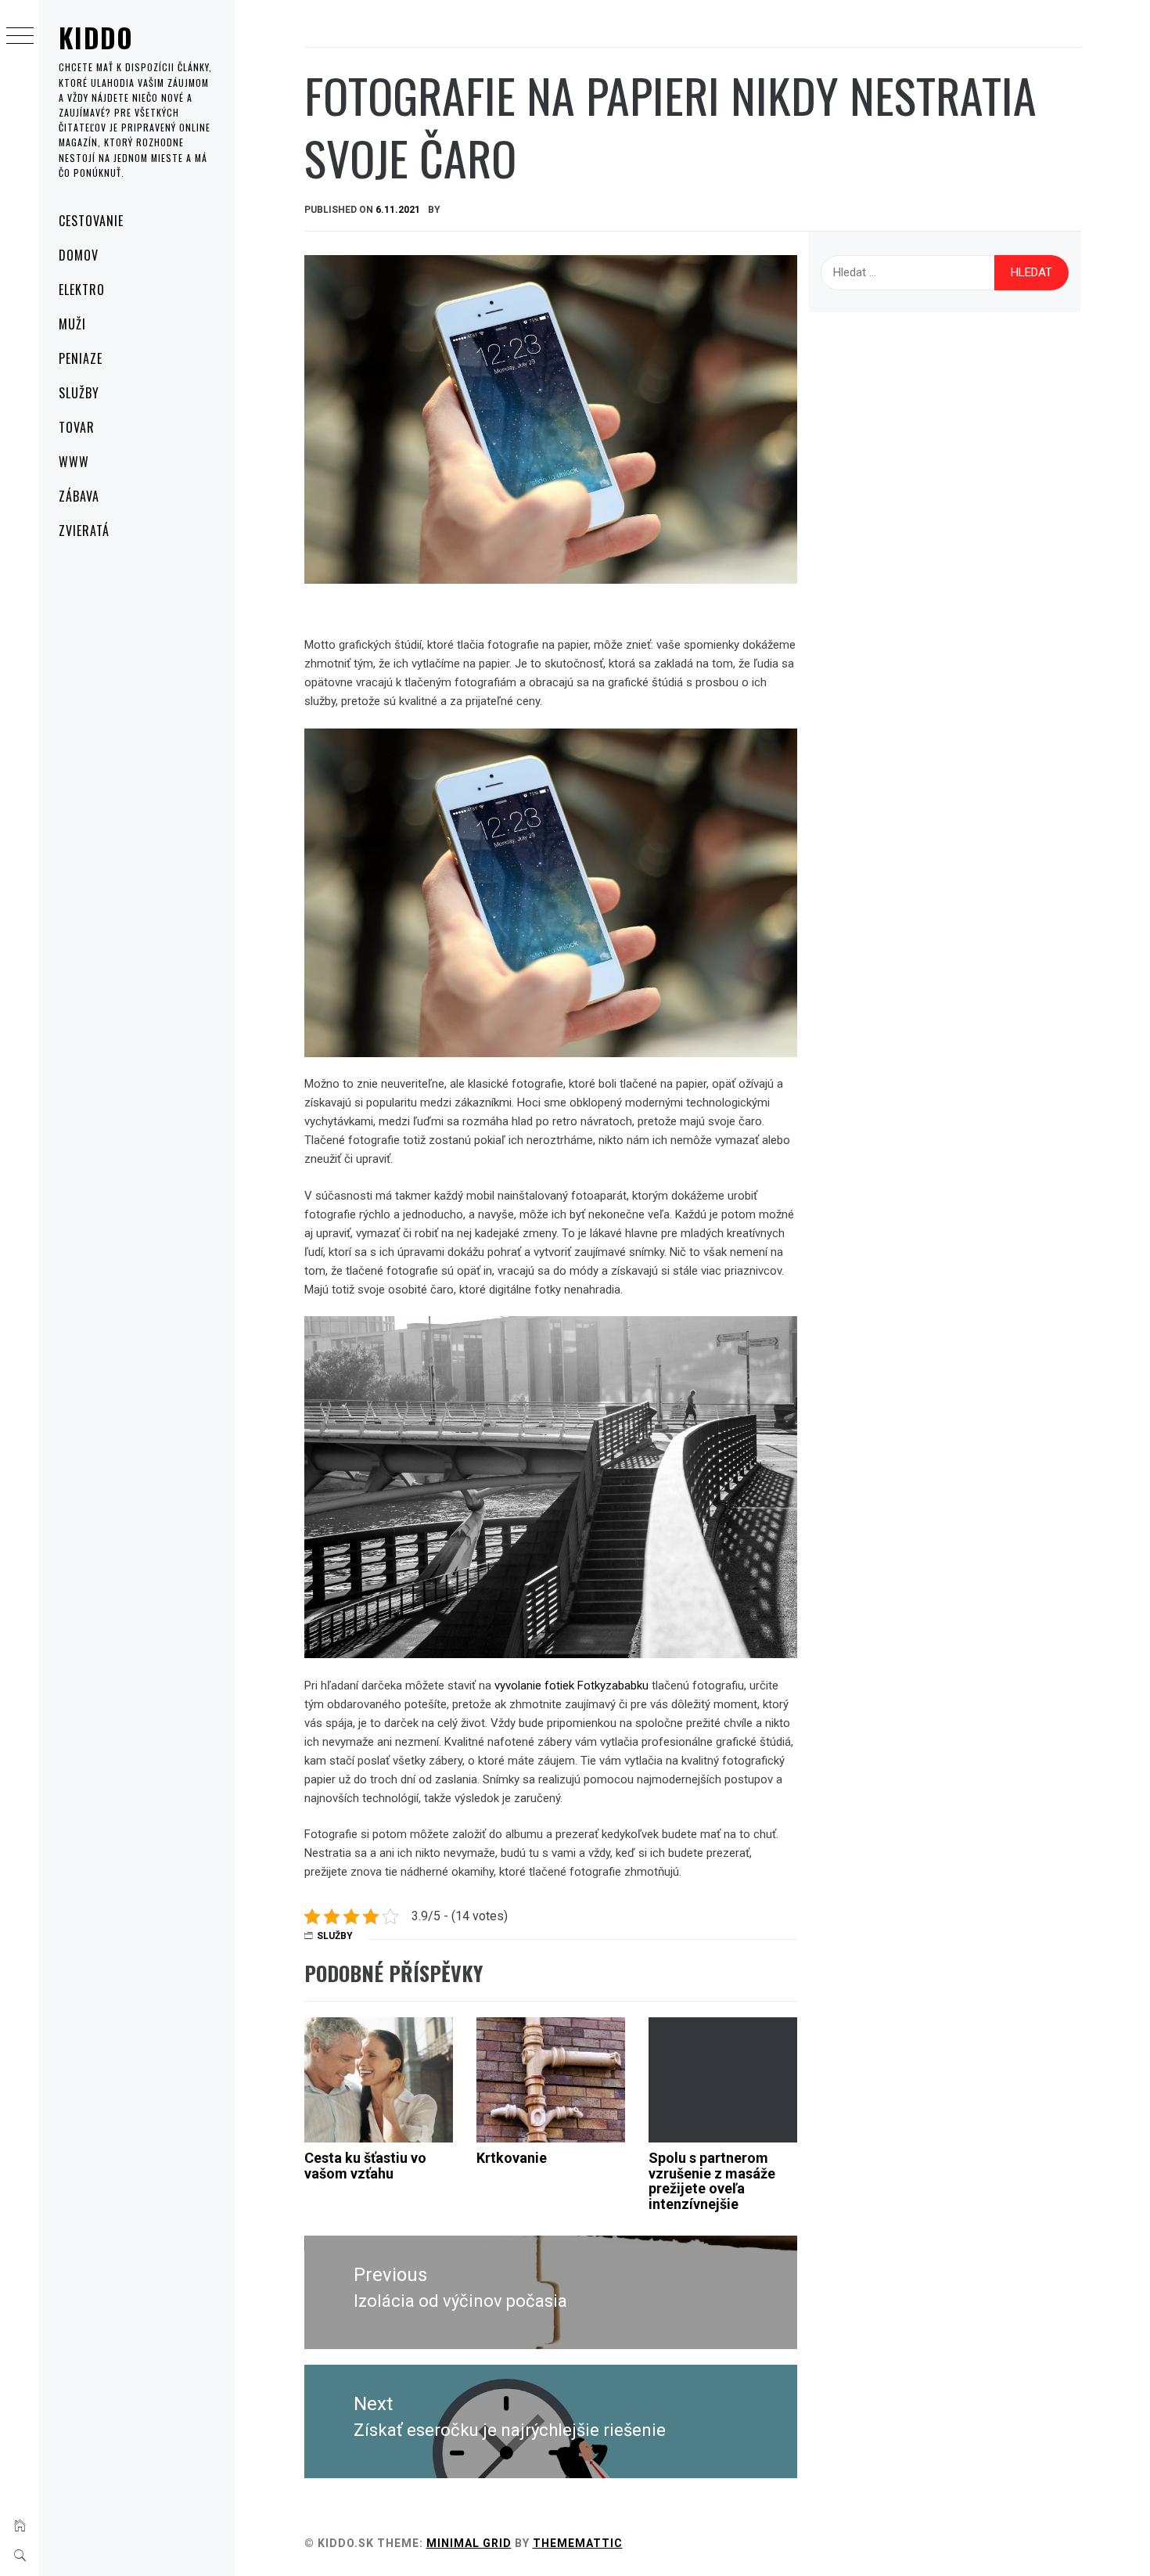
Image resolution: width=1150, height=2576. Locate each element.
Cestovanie (91, 221)
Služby (79, 393)
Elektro (82, 290)
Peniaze (81, 358)
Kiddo (96, 37)
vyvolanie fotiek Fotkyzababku (571, 1686)
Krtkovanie (512, 2158)
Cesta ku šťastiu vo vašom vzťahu (365, 2166)
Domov (79, 255)
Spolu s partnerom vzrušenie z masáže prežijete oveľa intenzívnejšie (712, 2181)
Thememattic (578, 2543)
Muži (72, 324)
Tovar (77, 427)
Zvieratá (84, 531)
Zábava (79, 496)
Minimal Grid (469, 2543)
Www (74, 462)
